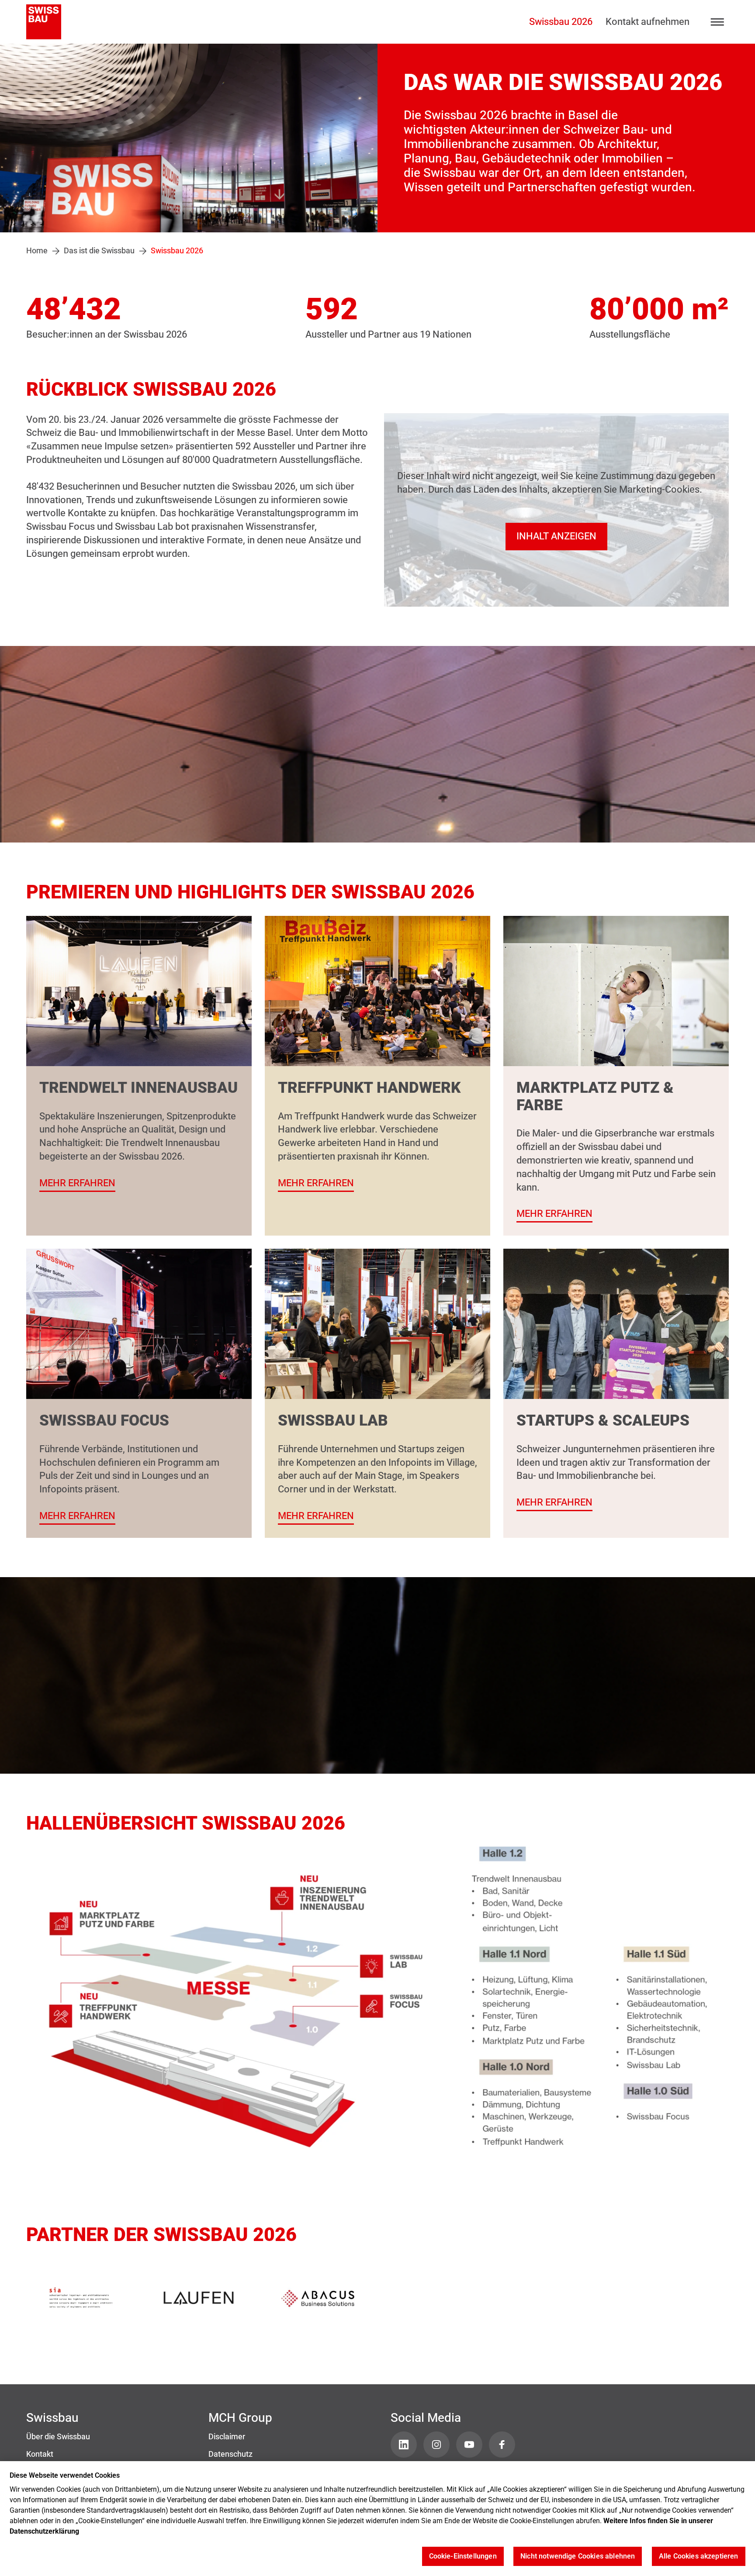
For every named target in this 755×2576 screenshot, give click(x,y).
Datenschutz (230, 2454)
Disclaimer (227, 2437)
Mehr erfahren (77, 1183)
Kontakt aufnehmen (648, 22)
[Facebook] (502, 2445)
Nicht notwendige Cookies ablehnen (578, 2557)
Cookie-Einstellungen (463, 2557)
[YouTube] (469, 2445)
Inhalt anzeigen (556, 536)
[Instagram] (436, 2445)
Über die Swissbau (58, 2437)
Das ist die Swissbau (99, 251)
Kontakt (40, 2454)
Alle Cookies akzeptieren (699, 2557)
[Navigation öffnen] (718, 22)
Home (37, 251)
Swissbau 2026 (561, 22)
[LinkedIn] (404, 2445)
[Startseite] (44, 22)
